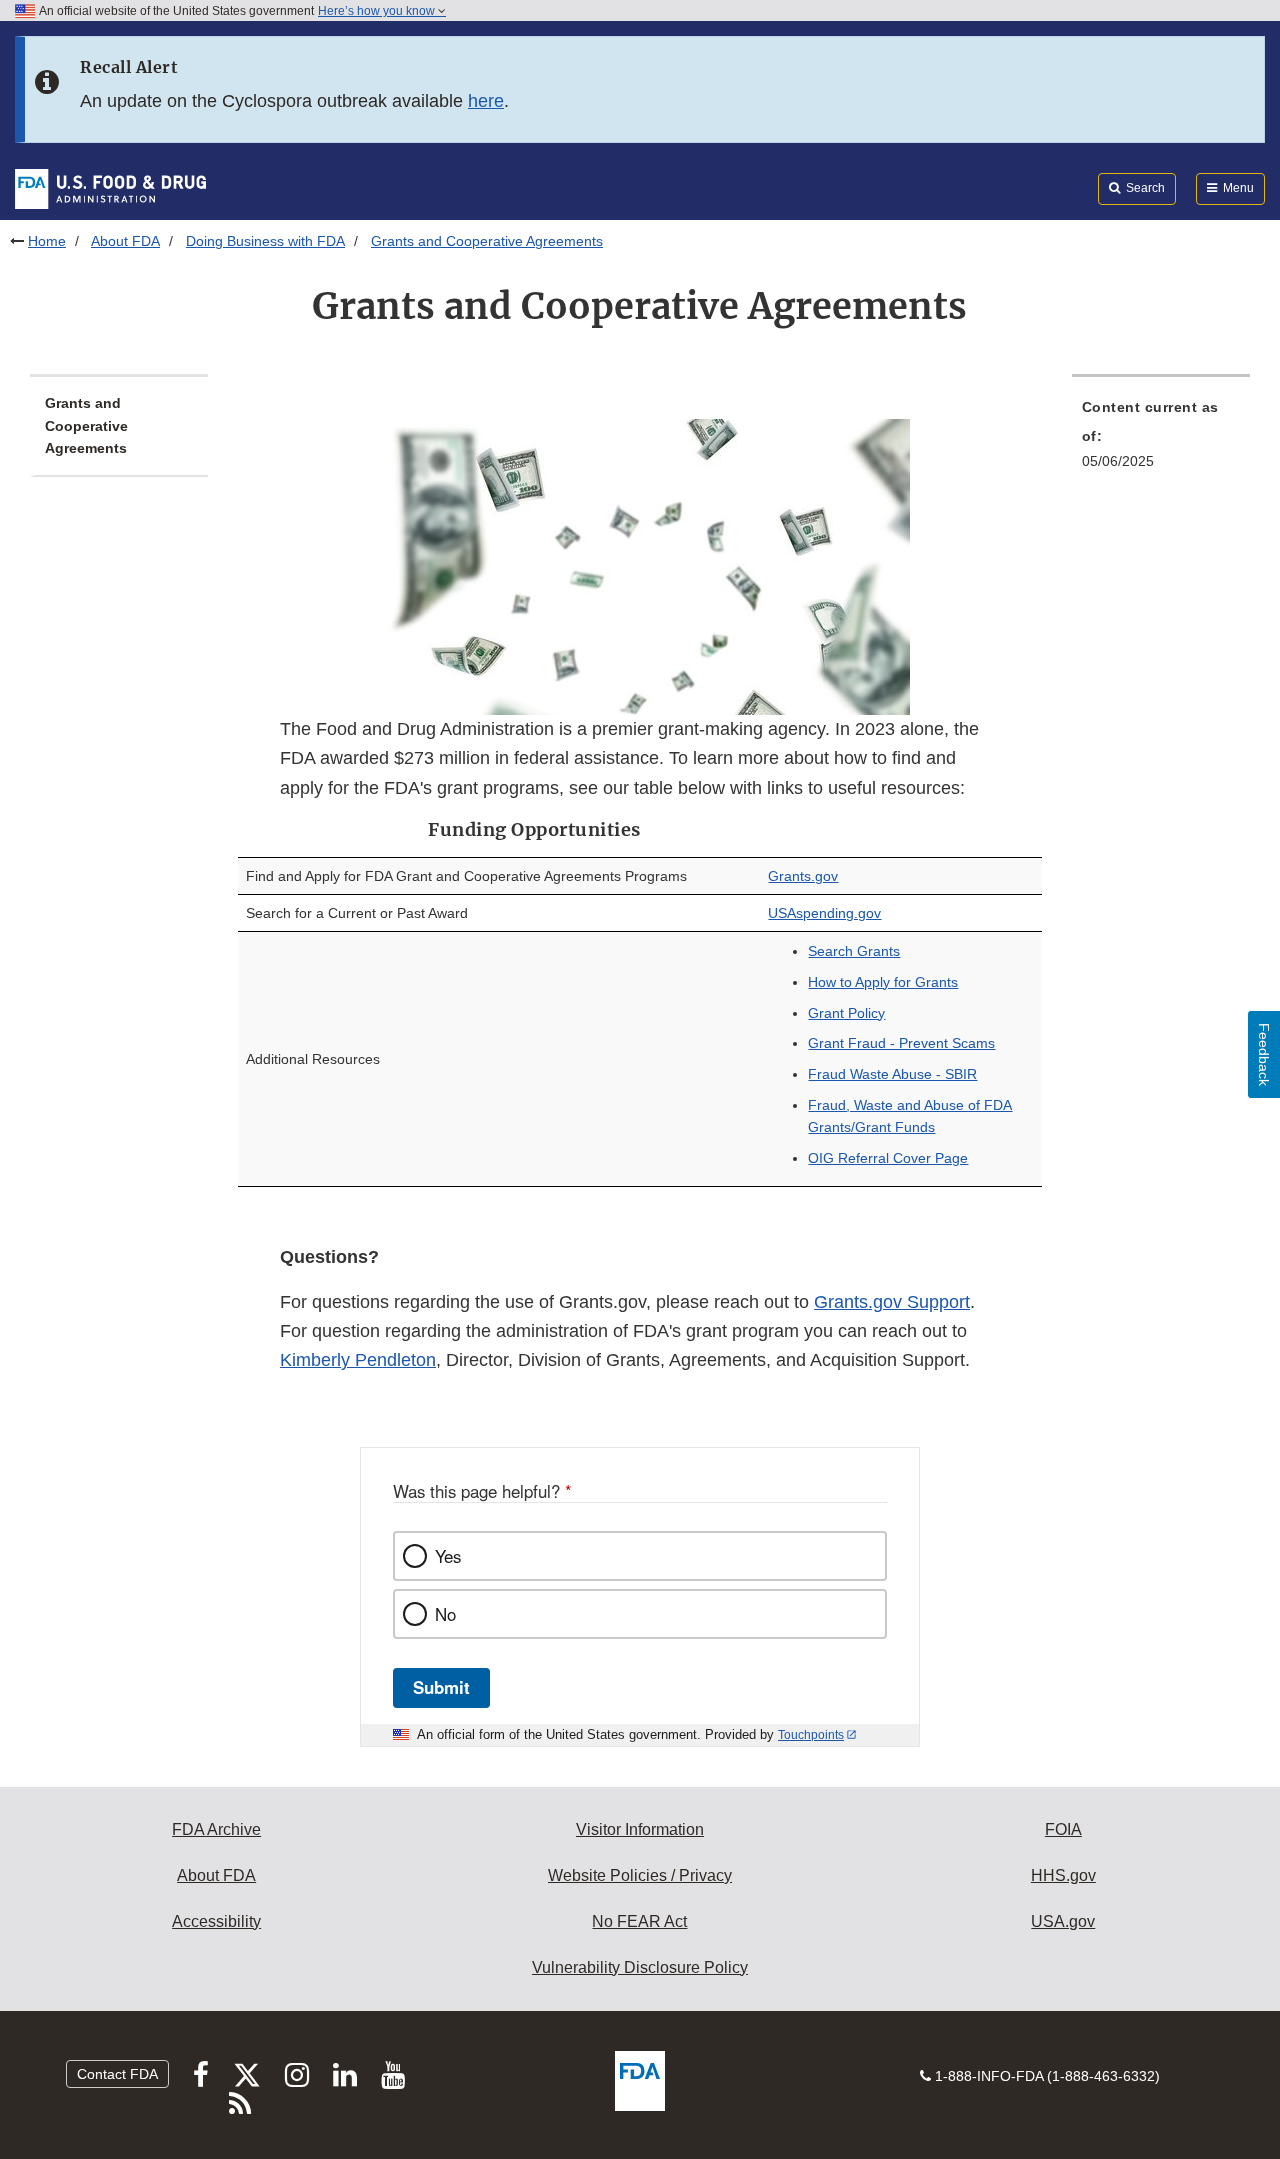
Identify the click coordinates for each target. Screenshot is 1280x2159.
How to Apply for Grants (883, 982)
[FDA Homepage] (110, 188)
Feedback (1264, 1054)
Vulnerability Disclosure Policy (640, 1967)
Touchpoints (811, 1735)
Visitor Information (640, 1829)
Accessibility (216, 1921)
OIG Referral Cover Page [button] (888, 1158)
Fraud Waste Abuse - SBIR (892, 1074)
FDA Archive (216, 1829)
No (445, 1614)
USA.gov (1063, 1921)
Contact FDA (117, 2074)
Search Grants (854, 951)
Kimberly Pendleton (358, 1360)
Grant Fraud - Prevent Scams (901, 1043)
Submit (441, 1687)
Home (47, 241)
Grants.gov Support (892, 1302)
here (486, 101)
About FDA (125, 241)
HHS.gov (1063, 1875)
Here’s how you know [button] (378, 11)
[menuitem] (1161, 440)
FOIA (1063, 1829)
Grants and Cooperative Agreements (86, 425)
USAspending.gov (824, 913)
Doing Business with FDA (265, 241)
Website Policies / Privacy (640, 1875)
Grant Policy (846, 1013)
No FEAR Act (639, 1921)
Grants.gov (803, 876)
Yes (448, 1556)
